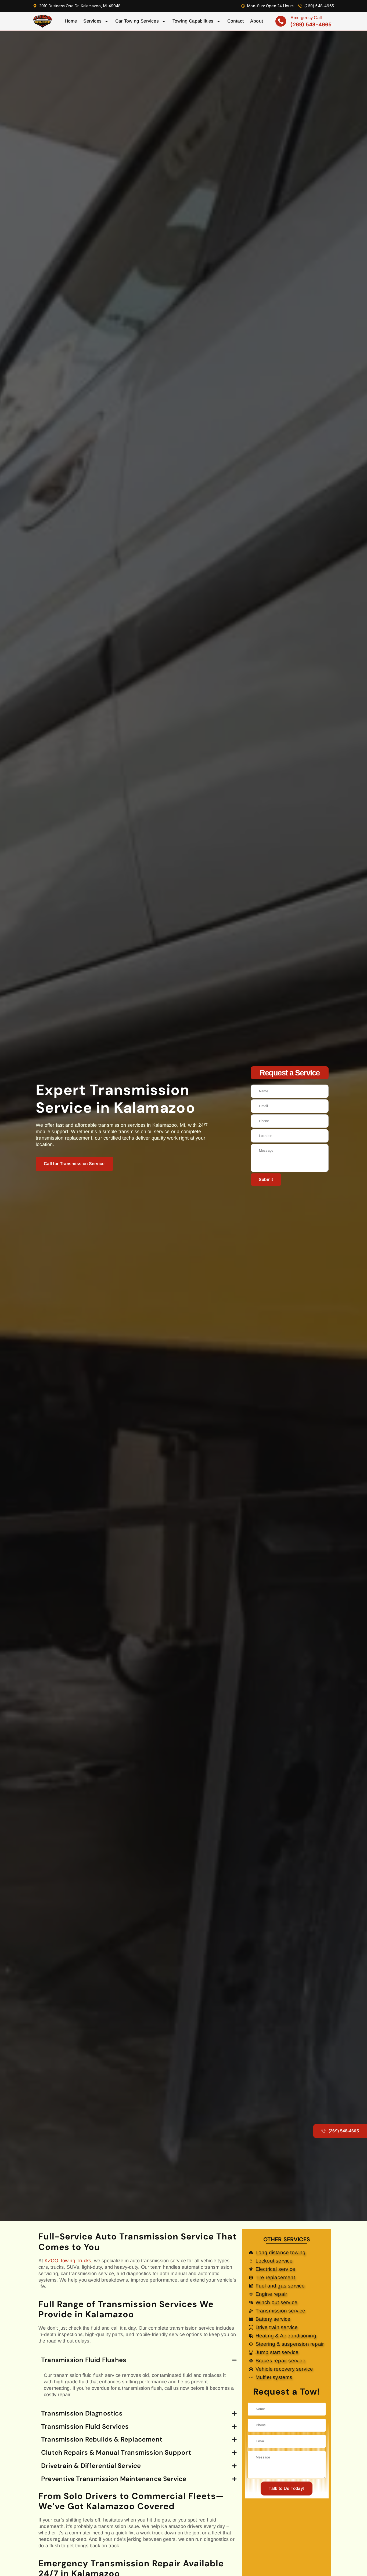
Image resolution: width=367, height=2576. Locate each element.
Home (71, 21)
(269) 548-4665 (311, 25)
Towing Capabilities (193, 21)
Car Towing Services (137, 21)
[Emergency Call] (281, 21)
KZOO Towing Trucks (68, 2261)
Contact (235, 21)
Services (92, 21)
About (257, 21)
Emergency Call (306, 18)
